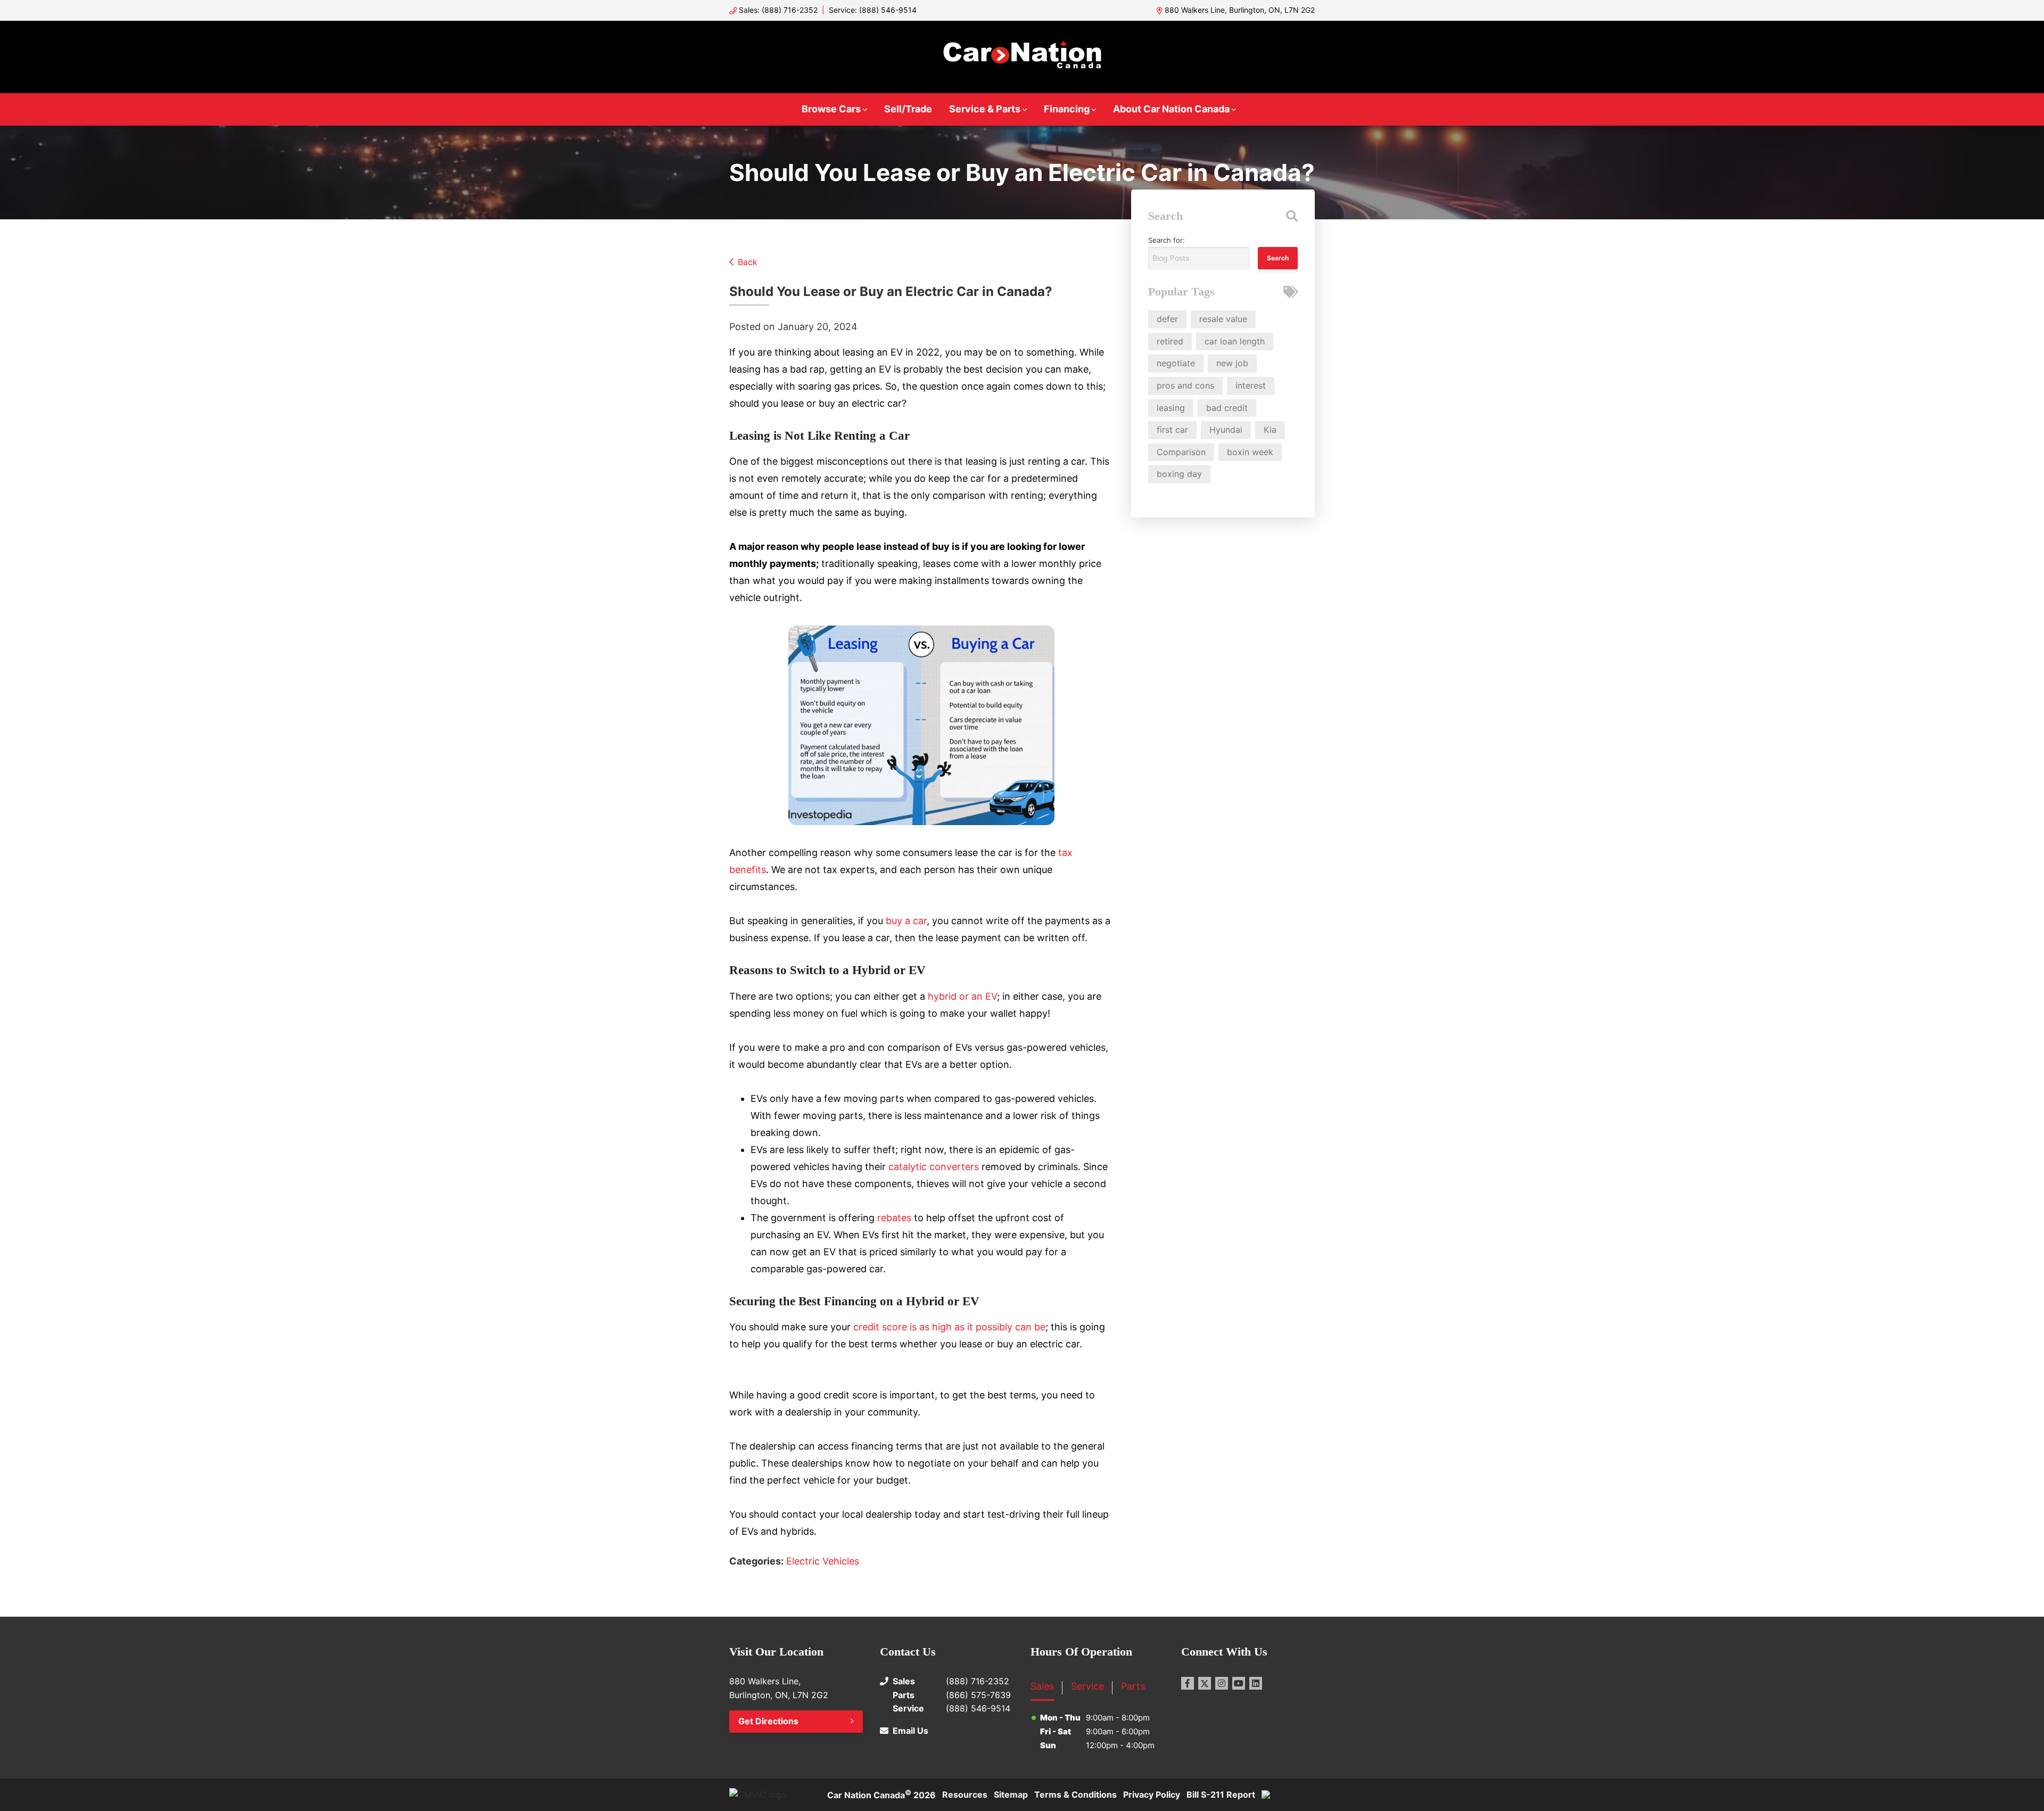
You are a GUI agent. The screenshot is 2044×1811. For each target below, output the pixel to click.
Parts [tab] (1133, 1686)
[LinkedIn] (1256, 1683)
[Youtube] (1239, 1683)
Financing (1067, 109)
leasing (1171, 408)
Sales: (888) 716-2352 (778, 10)
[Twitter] (1205, 1683)
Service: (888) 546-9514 (873, 10)
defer (1167, 319)
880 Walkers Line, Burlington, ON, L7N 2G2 (1240, 10)
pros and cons (1185, 385)
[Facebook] (1188, 1683)
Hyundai (1226, 430)
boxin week (1250, 452)
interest (1251, 385)
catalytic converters (934, 1167)
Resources (965, 1794)
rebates (894, 1218)
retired (1170, 341)
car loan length (1235, 341)
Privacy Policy (1152, 1794)
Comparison (1181, 452)
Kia (1270, 430)
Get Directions (768, 1721)
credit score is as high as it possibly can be (949, 1327)
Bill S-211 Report (1221, 1794)
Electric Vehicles (823, 1561)
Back (748, 262)
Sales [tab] (1042, 1686)
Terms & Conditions (1075, 1794)
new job (1232, 363)
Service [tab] (1087, 1686)
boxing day (1179, 474)
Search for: (1167, 240)
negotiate (1176, 363)
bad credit (1227, 408)
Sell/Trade (908, 109)
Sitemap (1011, 1794)
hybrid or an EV (962, 996)
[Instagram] (1222, 1683)
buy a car (905, 921)
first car (1172, 430)
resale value (1223, 319)
